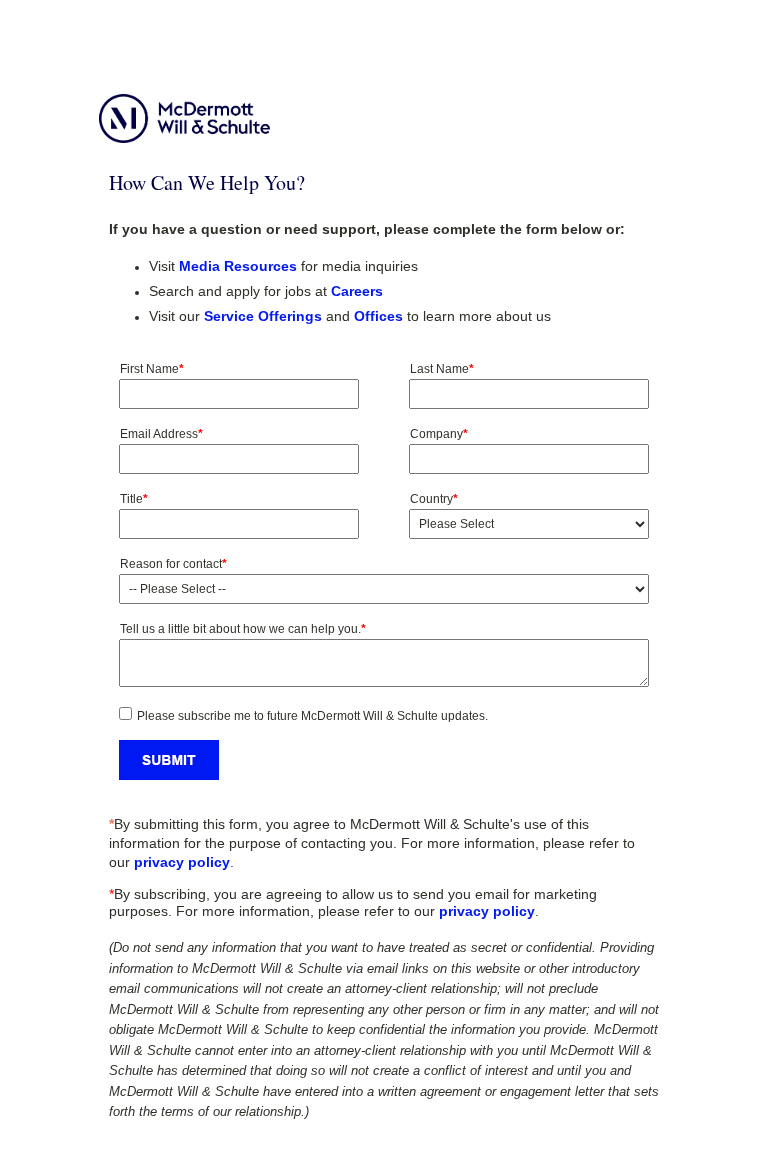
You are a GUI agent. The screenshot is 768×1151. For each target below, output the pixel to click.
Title (134, 499)
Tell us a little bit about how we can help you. (243, 629)
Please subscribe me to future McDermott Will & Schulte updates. (312, 716)
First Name (152, 369)
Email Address (161, 434)
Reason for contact (173, 564)
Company (439, 434)
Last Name (442, 369)
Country (434, 499)
